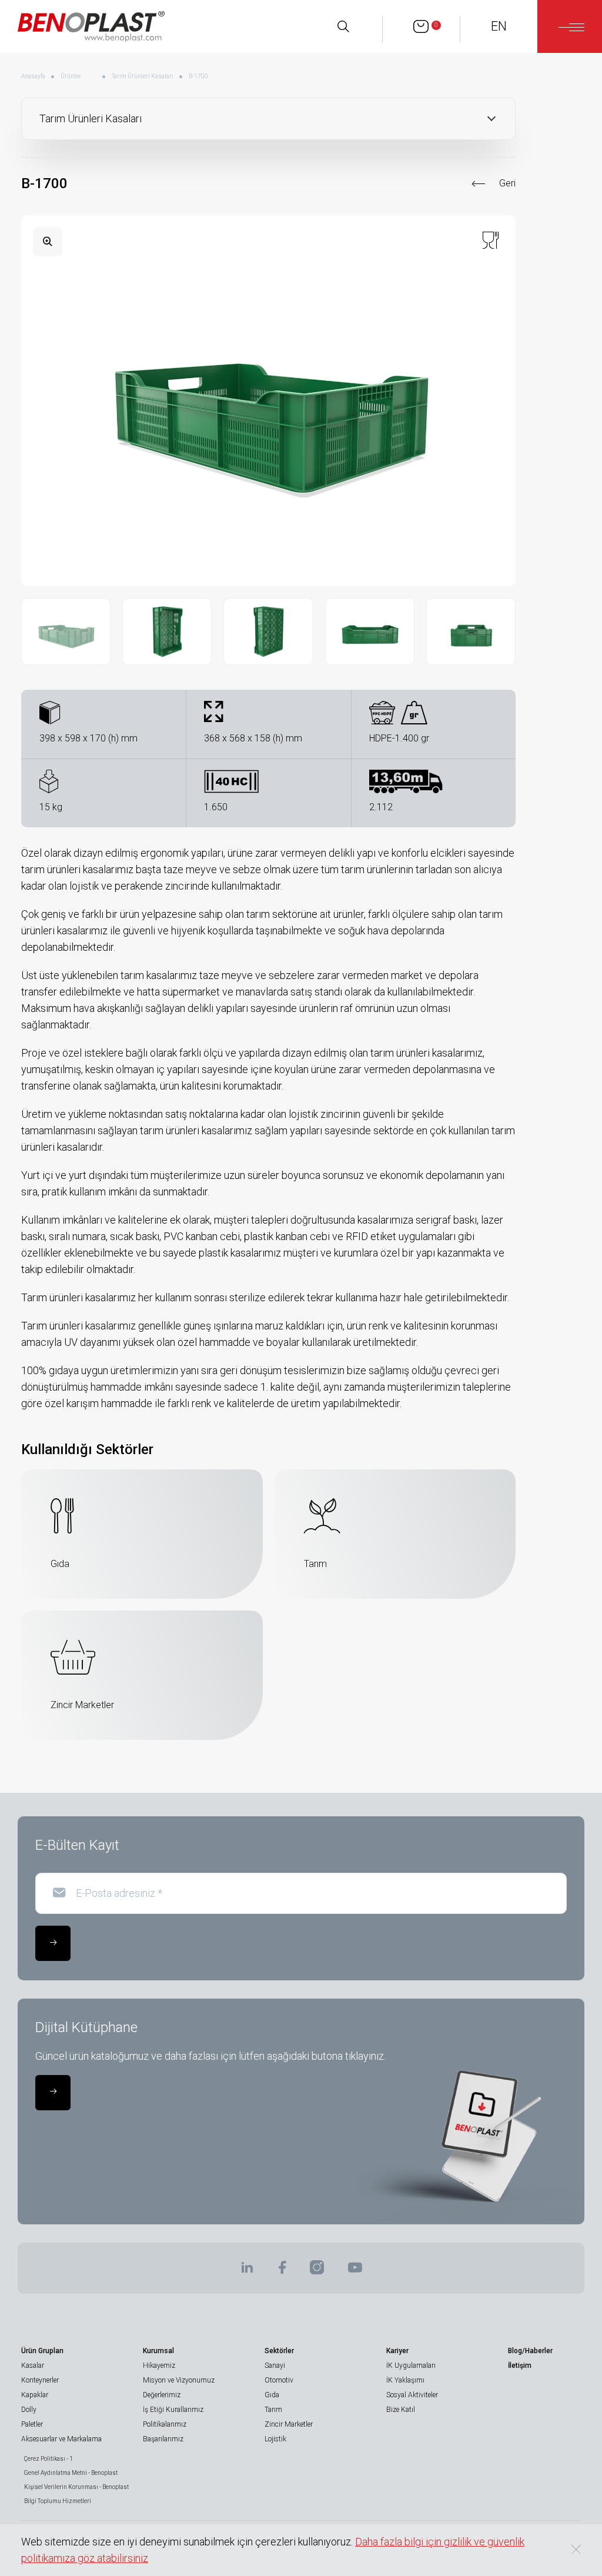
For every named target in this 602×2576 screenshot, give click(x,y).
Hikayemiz (159, 2365)
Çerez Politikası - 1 (49, 2459)
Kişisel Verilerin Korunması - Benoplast (76, 2487)
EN (499, 26)
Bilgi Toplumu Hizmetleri (58, 2501)
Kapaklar (35, 2395)
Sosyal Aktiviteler (412, 2395)
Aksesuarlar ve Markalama (61, 2439)
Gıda (272, 2395)
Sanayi (275, 2365)
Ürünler (71, 76)
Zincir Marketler (289, 2424)
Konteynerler (40, 2380)
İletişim (520, 2365)
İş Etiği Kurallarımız (173, 2410)
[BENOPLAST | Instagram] (317, 2271)
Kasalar (33, 2365)
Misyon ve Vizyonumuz (179, 2380)
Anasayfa (33, 76)
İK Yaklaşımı (405, 2380)
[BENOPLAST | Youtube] (355, 2271)
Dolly (29, 2410)
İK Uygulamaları (411, 2365)
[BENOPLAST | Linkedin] (247, 2271)
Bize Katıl (401, 2410)
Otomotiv (279, 2380)
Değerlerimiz (162, 2395)
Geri (507, 183)
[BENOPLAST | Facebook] (282, 2271)
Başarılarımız (163, 2439)
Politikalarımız (165, 2424)
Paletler (32, 2424)
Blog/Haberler (530, 2351)
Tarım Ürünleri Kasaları (143, 76)
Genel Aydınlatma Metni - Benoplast (71, 2473)
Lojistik (275, 2439)
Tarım (273, 2410)
